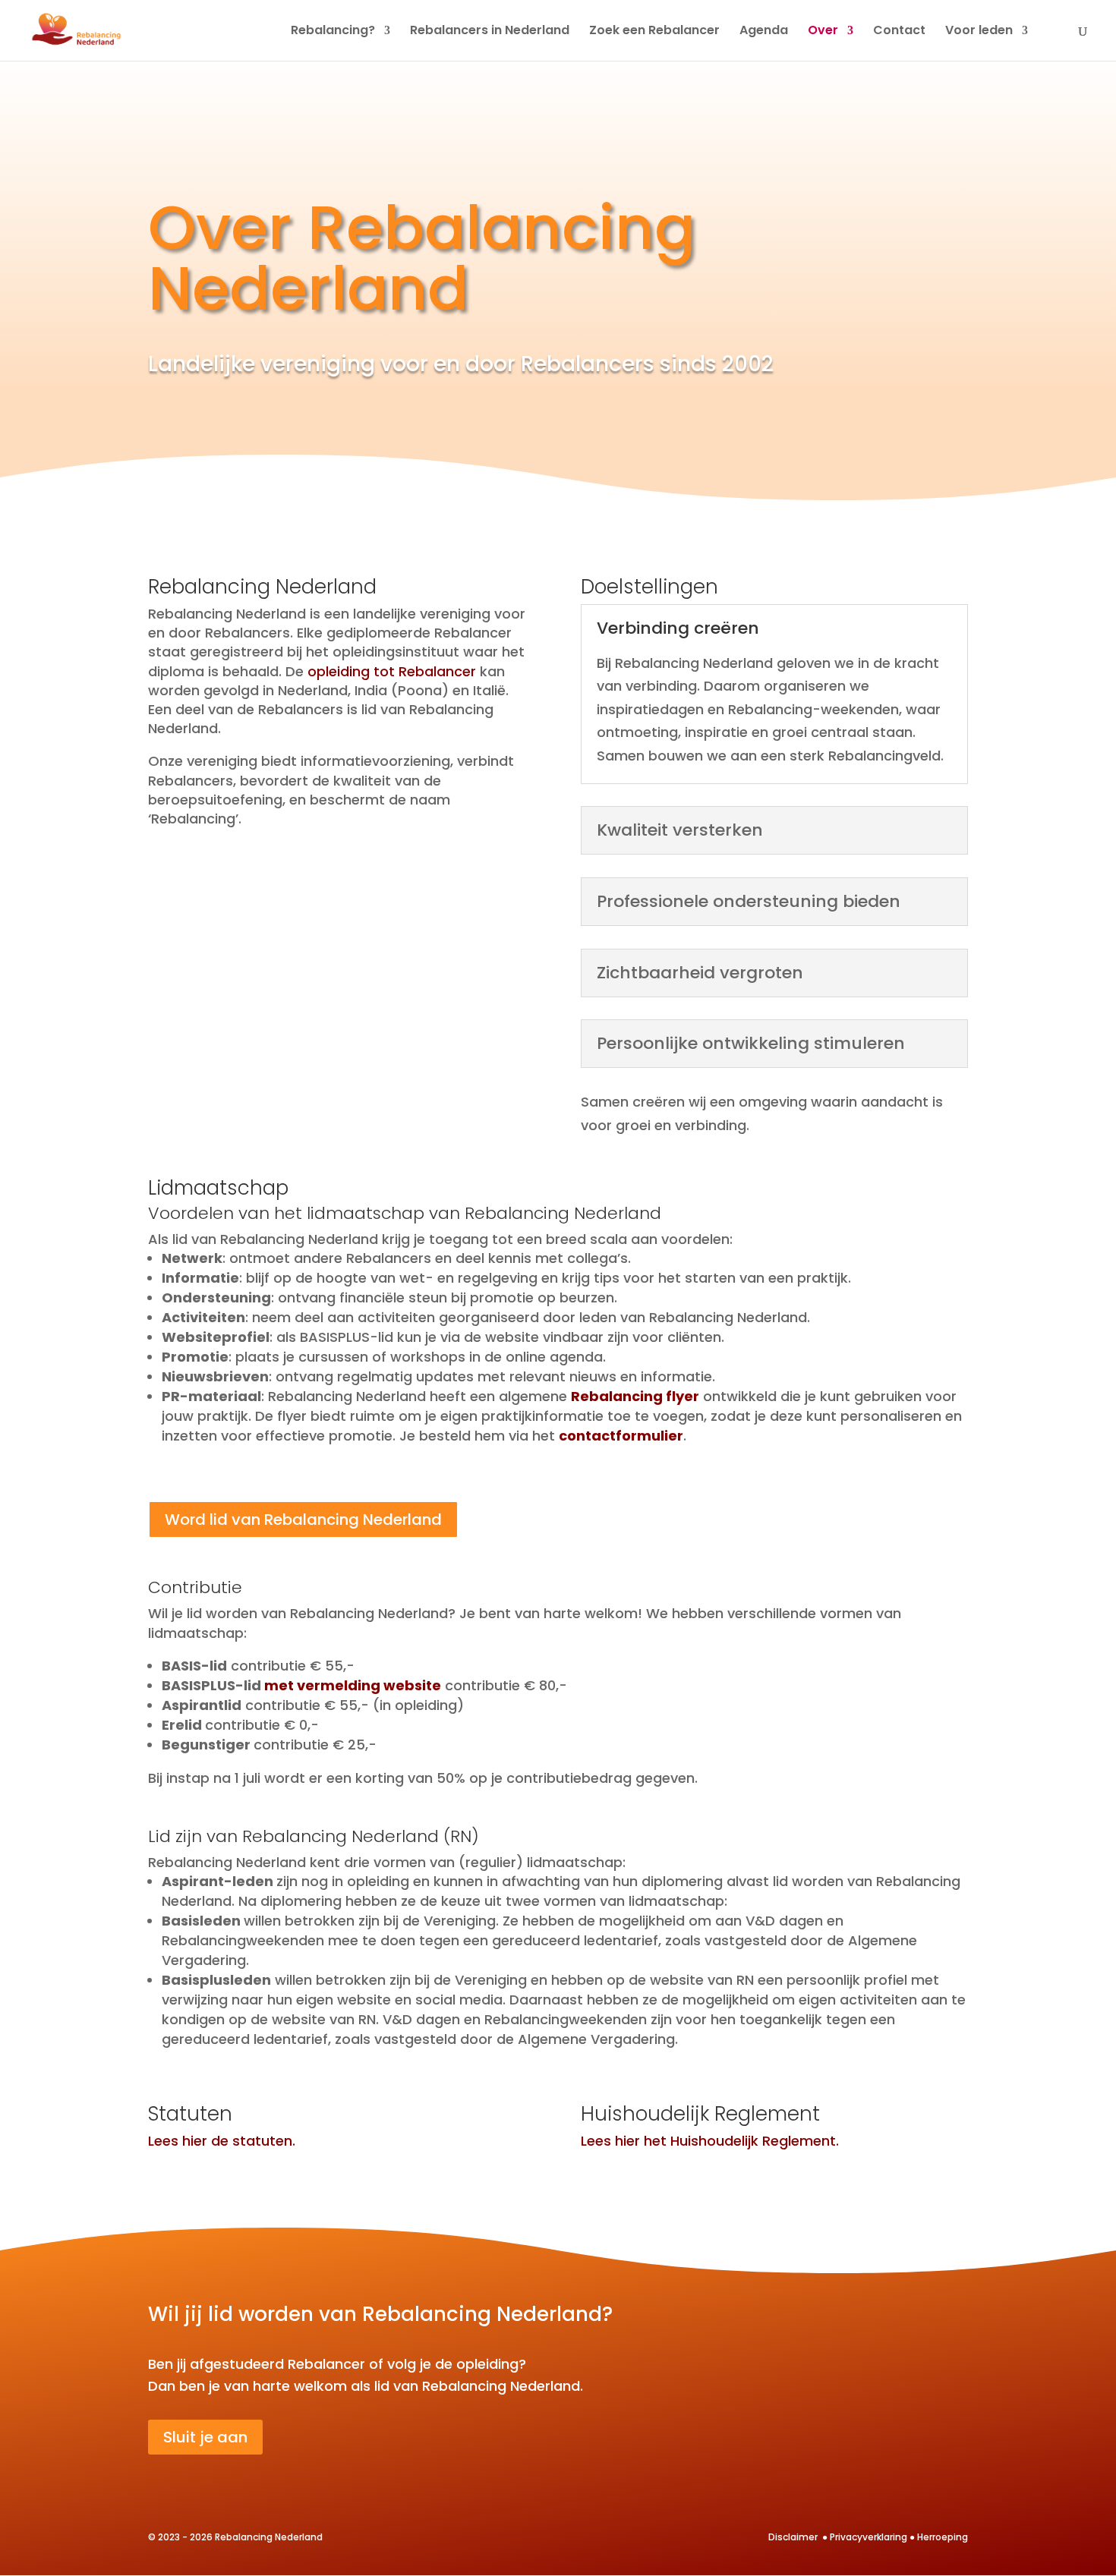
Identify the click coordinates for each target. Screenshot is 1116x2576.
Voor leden (979, 32)
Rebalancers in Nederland (490, 32)
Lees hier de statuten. (222, 2141)
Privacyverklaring (869, 2537)
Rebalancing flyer (635, 1396)
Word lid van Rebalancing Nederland (303, 1519)
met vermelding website (353, 1685)
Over (823, 32)
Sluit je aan (205, 2437)
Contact (899, 32)
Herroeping (943, 2537)
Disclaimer (794, 2537)
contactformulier (621, 1436)
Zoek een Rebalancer (654, 32)
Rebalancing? (333, 32)
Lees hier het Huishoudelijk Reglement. (710, 2141)
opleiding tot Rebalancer (392, 671)
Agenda (764, 32)
